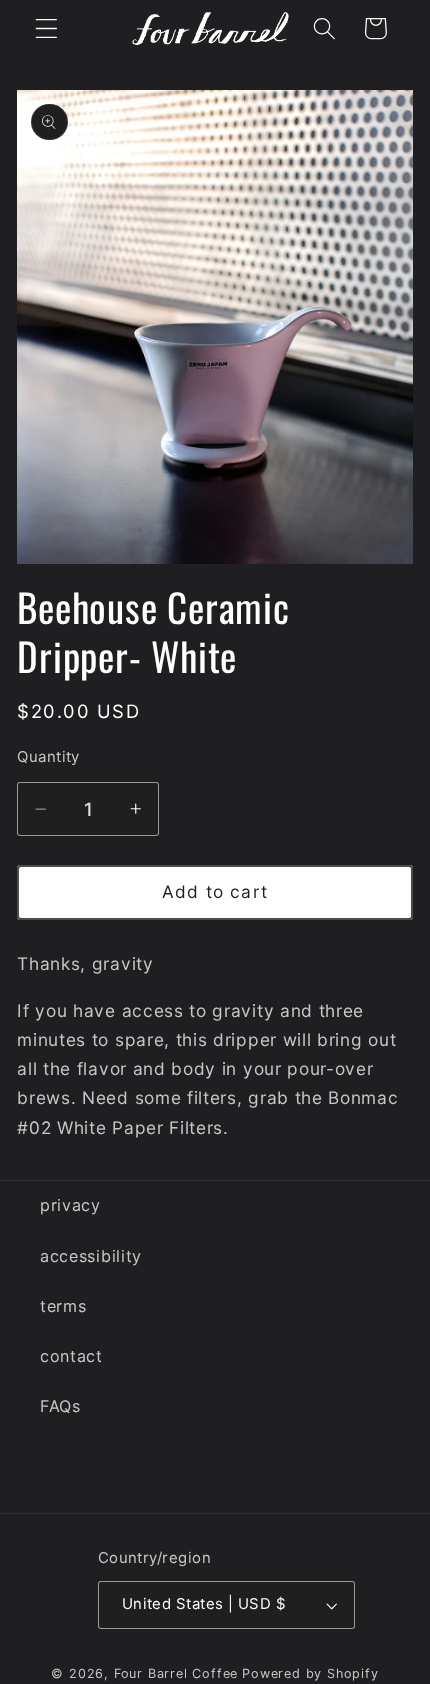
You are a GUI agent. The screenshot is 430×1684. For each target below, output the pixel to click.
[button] (46, 28)
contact (71, 1356)
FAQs (60, 1406)
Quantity (48, 757)
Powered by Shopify (310, 1673)
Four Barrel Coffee (176, 1673)
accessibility (91, 1256)
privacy (70, 1205)
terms (63, 1306)
